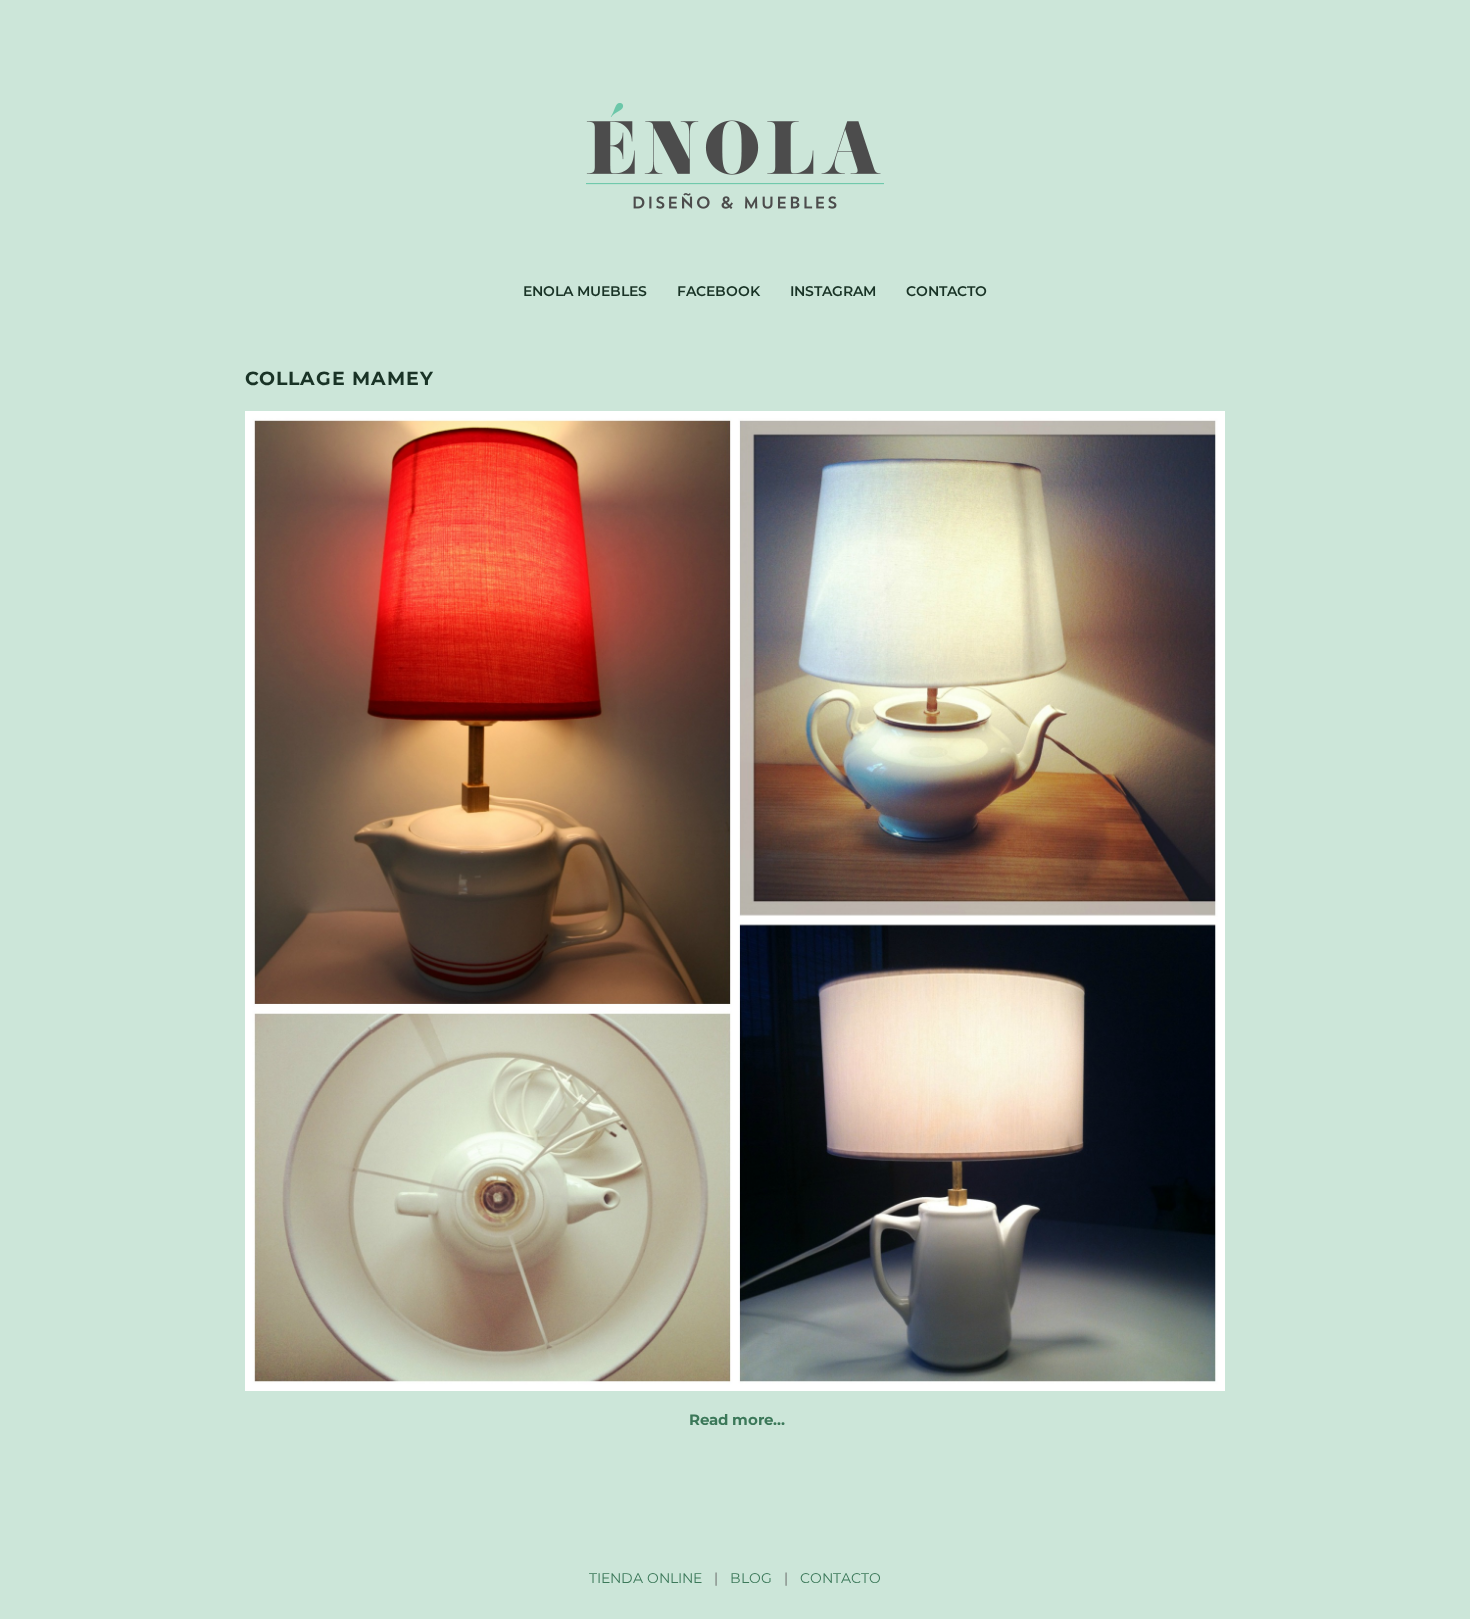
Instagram (833, 291)
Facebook (718, 291)
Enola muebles (585, 291)
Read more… (737, 1419)
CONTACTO (840, 1578)
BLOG (751, 1578)
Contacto (946, 291)
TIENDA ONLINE (645, 1578)
